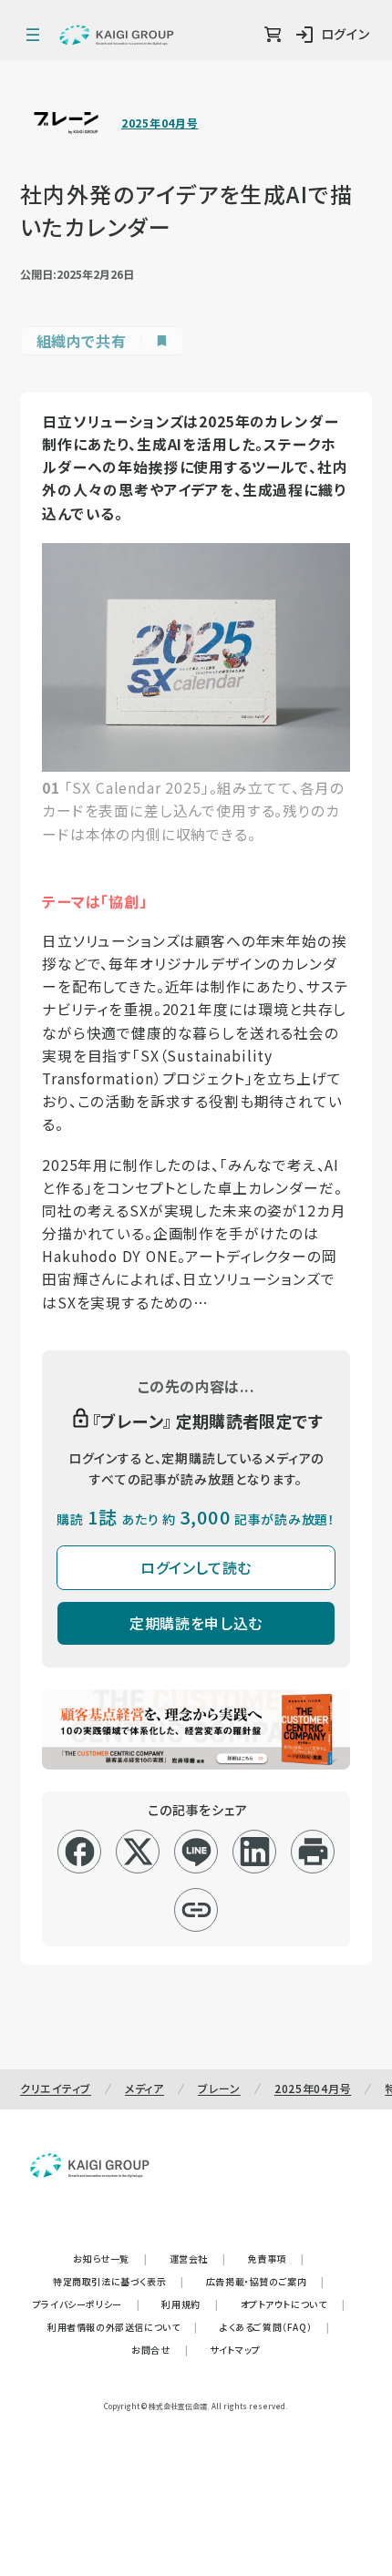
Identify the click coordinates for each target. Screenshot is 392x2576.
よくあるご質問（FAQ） (275, 2327)
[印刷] (313, 1852)
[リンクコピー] (196, 1910)
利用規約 (190, 2304)
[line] (196, 1852)
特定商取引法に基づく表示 (119, 2281)
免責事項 (276, 2258)
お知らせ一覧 (110, 2258)
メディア (144, 2088)
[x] (138, 1852)
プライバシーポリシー (87, 2304)
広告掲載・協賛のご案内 (265, 2281)
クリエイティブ (56, 2088)
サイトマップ (235, 2350)
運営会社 (198, 2258)
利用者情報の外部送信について (123, 2327)
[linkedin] (255, 1852)
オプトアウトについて (293, 2304)
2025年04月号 (160, 123)
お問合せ (160, 2350)
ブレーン (219, 2088)
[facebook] (80, 1852)
